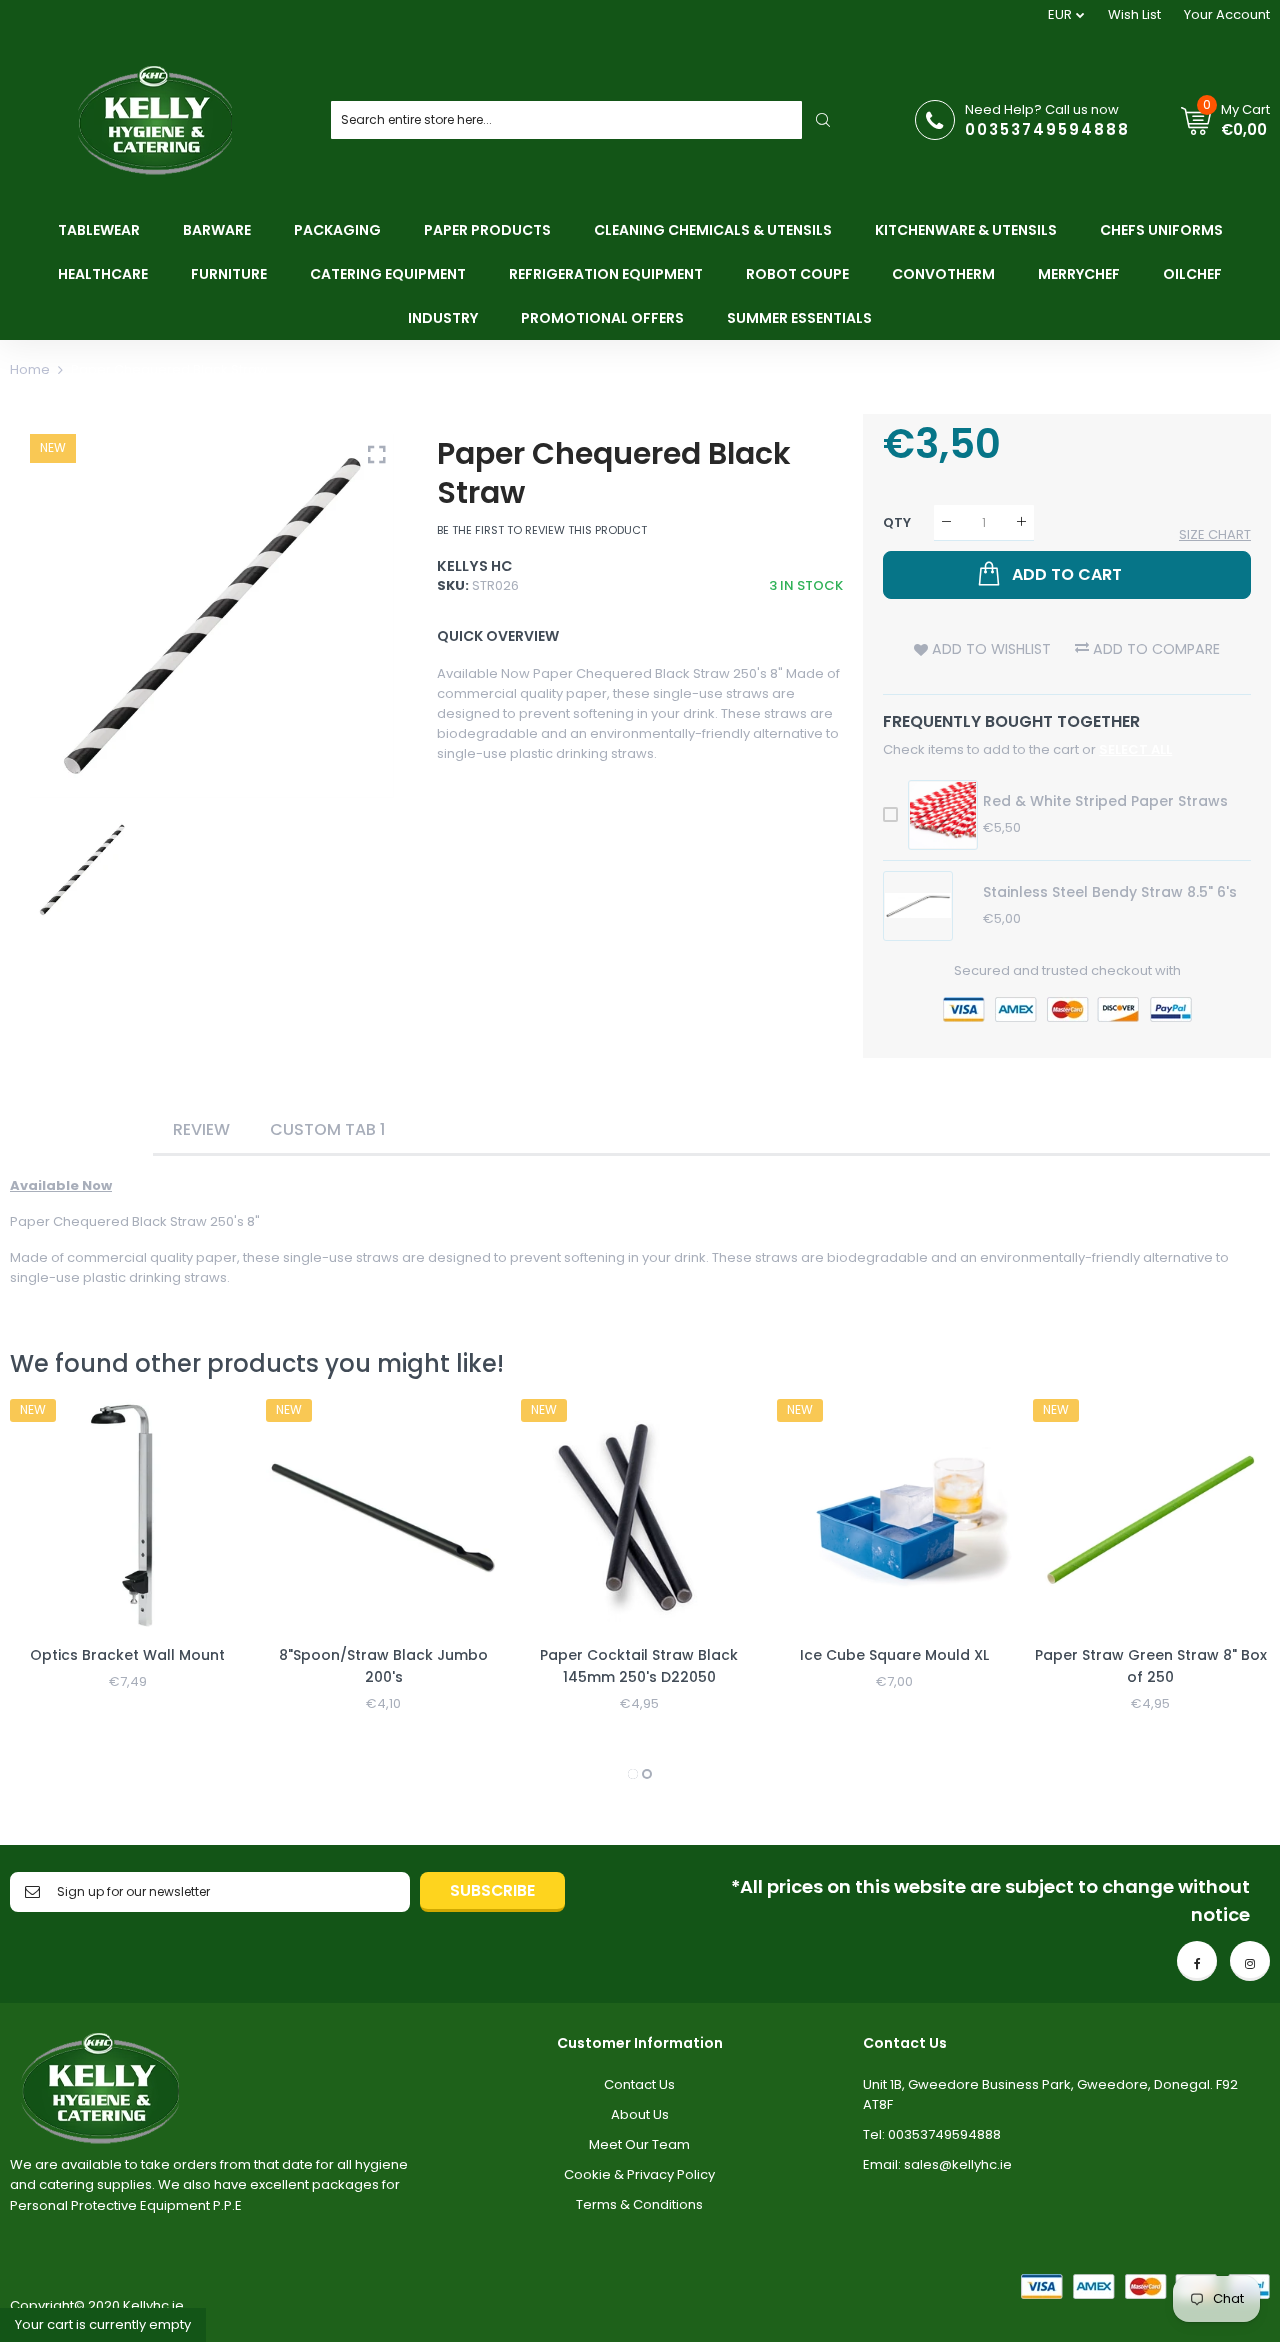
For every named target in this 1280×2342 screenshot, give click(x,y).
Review (201, 1129)
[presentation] (50, 1592)
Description (81, 1129)
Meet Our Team (639, 2144)
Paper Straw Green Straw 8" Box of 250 (1151, 1666)
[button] (633, 1774)
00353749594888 (1047, 129)
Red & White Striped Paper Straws (1105, 801)
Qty (897, 521)
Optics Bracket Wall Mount (127, 1655)
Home (30, 369)
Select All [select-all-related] (1135, 749)
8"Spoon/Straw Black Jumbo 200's (383, 1666)
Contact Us (639, 2084)
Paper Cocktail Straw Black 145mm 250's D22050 (639, 1666)
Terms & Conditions (639, 2204)
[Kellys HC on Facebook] (1197, 1961)
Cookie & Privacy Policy (639, 2174)
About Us (640, 2114)
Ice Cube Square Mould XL (894, 1655)
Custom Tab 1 (327, 1129)
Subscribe (492, 1890)
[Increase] (1021, 522)
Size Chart (1215, 534)
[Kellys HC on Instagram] (1250, 1961)
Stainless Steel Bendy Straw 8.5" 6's (1110, 892)
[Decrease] (946, 522)
